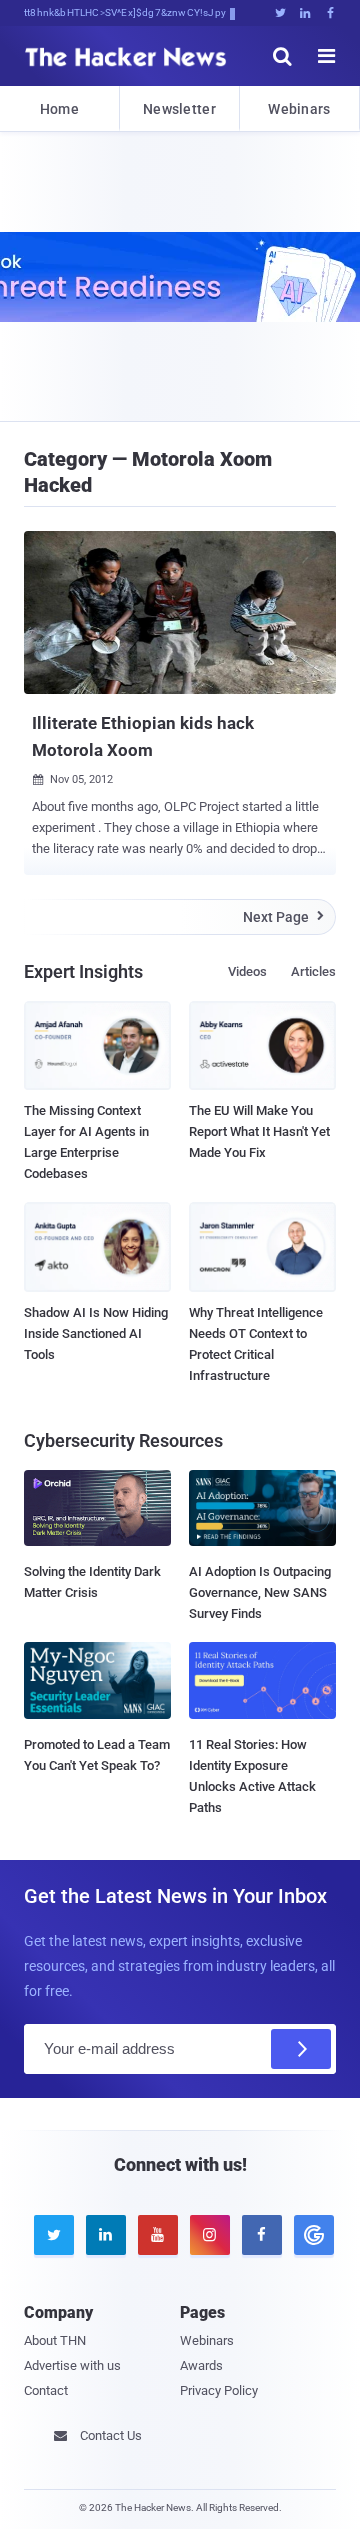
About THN (55, 2340)
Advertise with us (72, 2365)
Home (59, 109)
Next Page (283, 917)
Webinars (299, 109)
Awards (201, 2365)
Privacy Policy (219, 2390)
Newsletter (179, 109)
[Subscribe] (301, 2049)
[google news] (310, 2235)
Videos (247, 971)
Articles (313, 971)
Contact (46, 2390)
